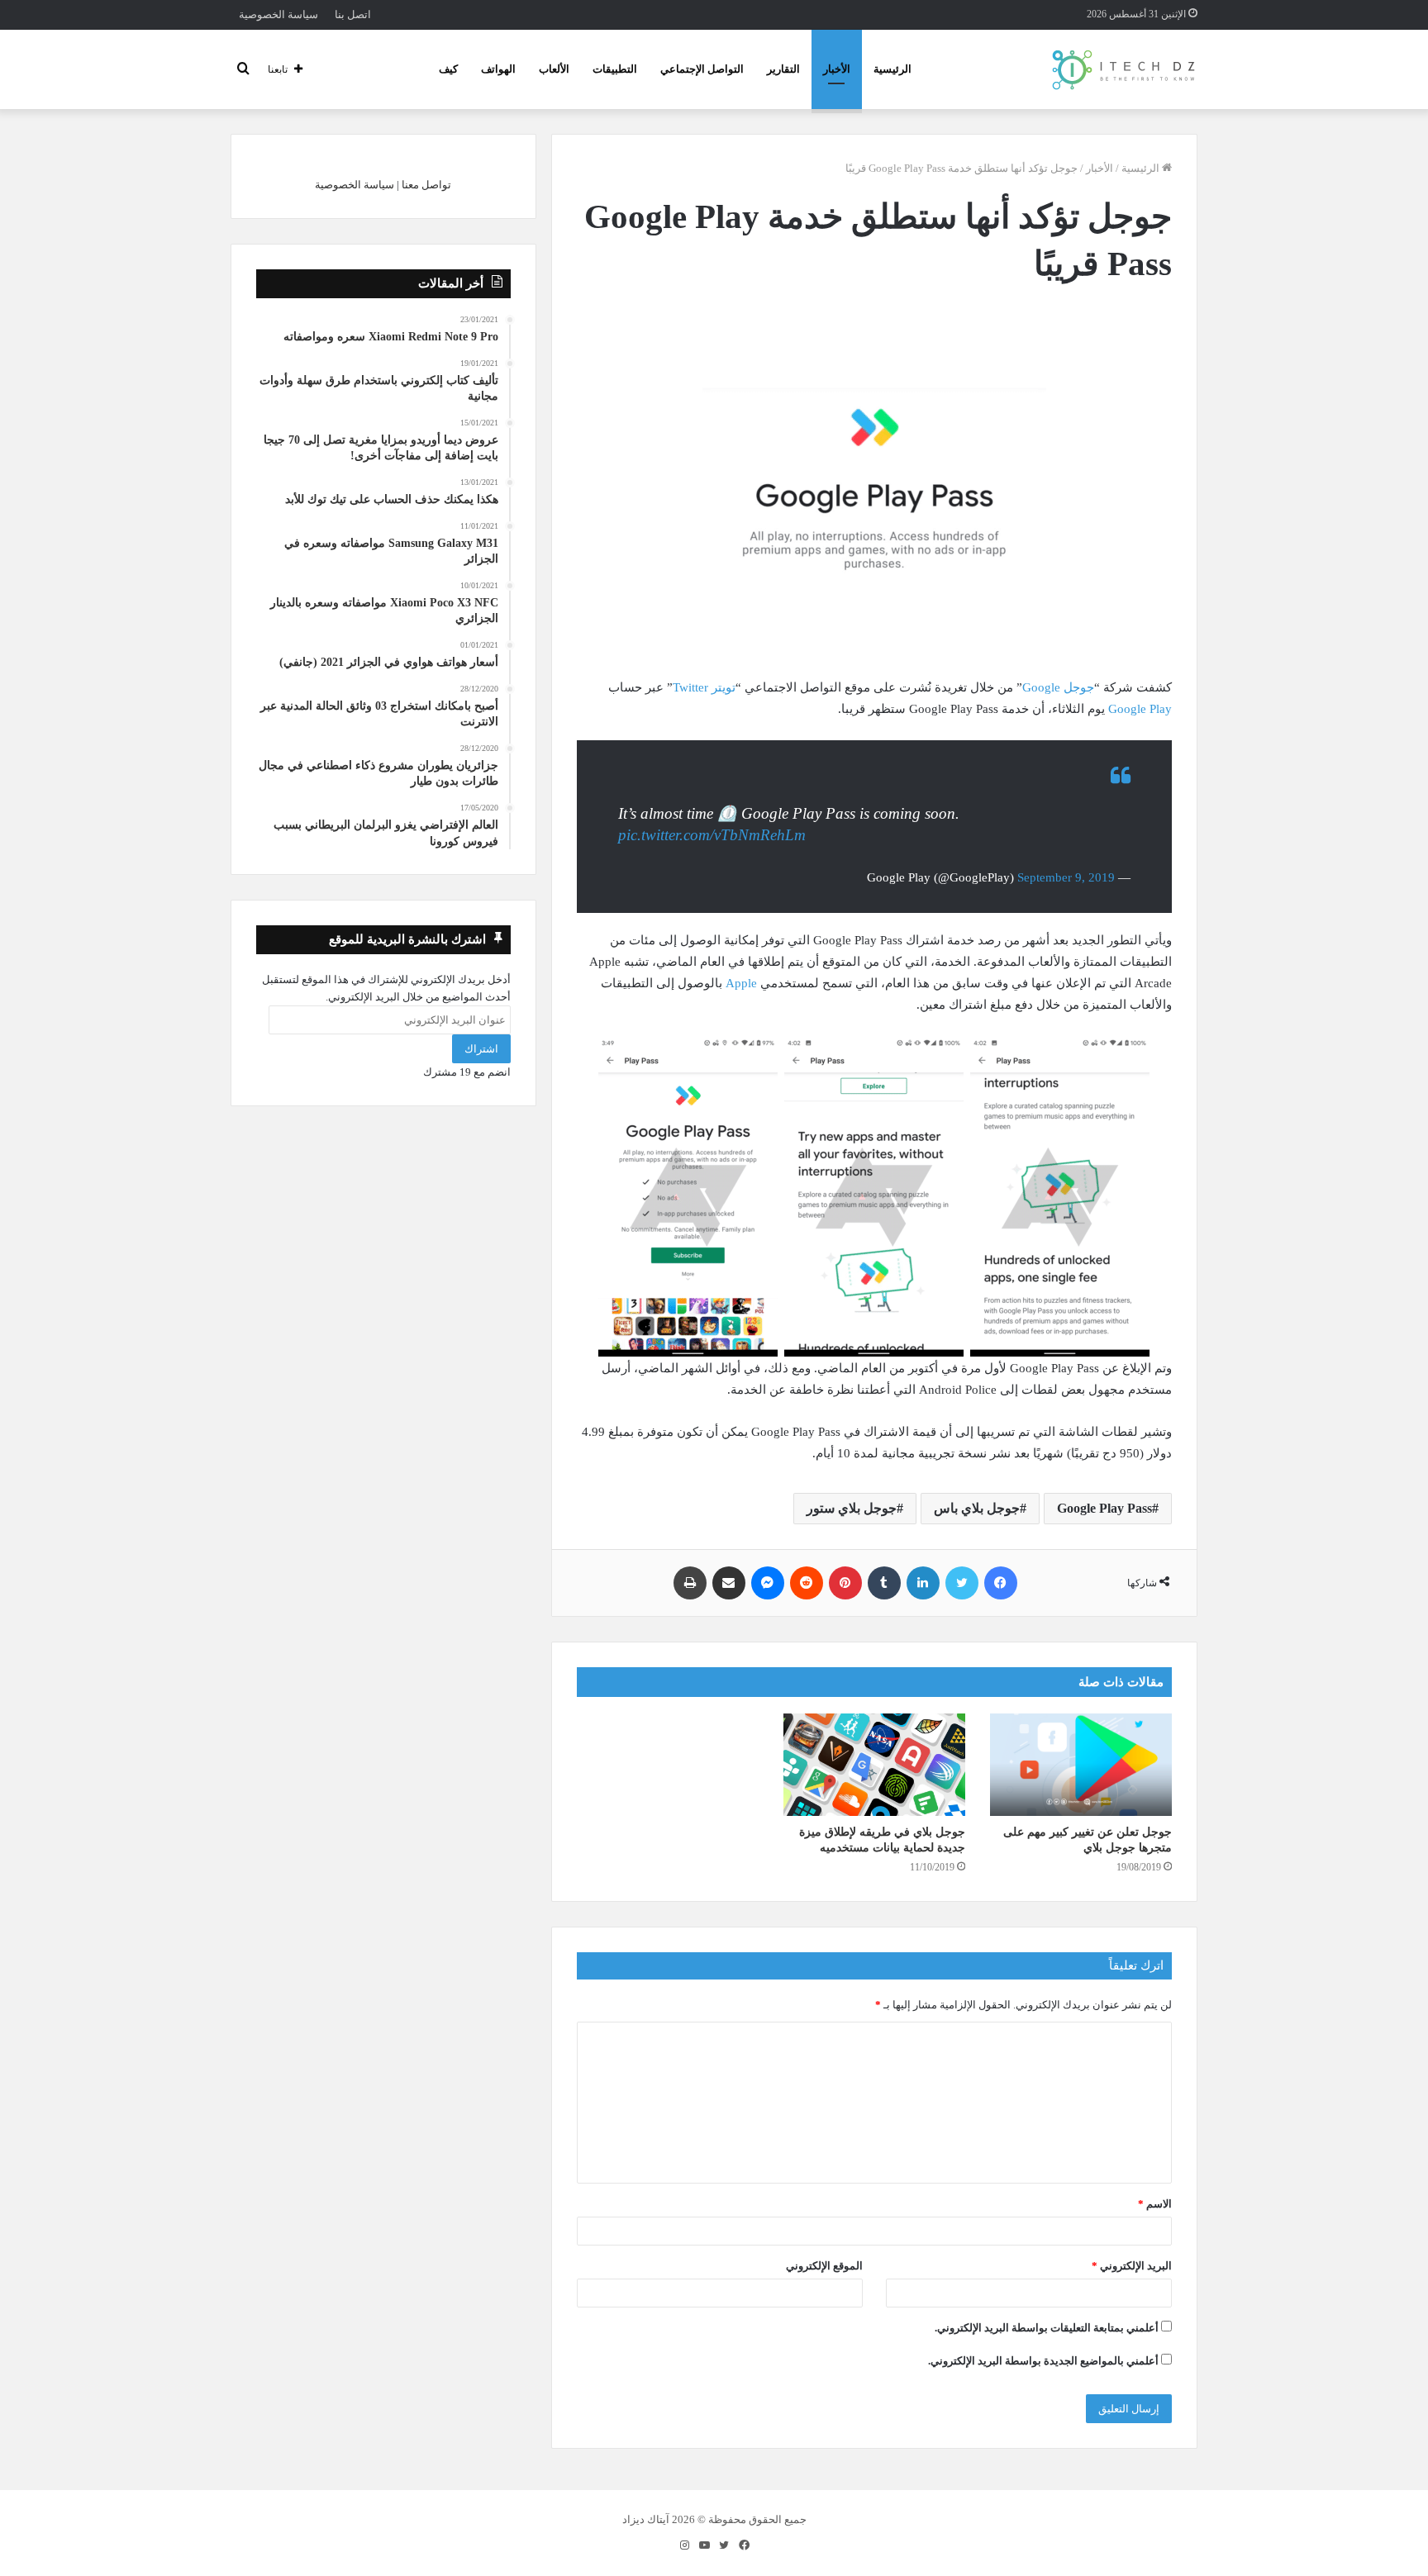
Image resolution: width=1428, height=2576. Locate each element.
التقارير (783, 69)
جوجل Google (1058, 687)
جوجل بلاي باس (977, 1508)
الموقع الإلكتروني (824, 2266)
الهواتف (498, 69)
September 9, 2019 (1066, 877)
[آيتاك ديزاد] (1124, 69)
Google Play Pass (1104, 1508)
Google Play (1140, 709)
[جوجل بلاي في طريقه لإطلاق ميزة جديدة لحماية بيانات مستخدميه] (874, 1765)
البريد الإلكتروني (1132, 2266)
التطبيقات (615, 69)
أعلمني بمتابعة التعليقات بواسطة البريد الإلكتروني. (1047, 2328)
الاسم (1155, 2204)
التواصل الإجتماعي (702, 69)
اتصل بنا (353, 14)
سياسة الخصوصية (278, 14)
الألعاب (554, 69)
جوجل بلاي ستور (852, 1508)
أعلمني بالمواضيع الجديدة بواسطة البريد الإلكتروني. (1043, 2361)
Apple (740, 983)
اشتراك (481, 1049)
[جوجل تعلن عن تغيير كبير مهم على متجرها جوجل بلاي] (1081, 1765)
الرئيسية (892, 69)
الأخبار (837, 69)
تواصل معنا (426, 185)
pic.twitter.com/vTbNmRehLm (712, 835)
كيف (448, 69)
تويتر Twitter (704, 687)
